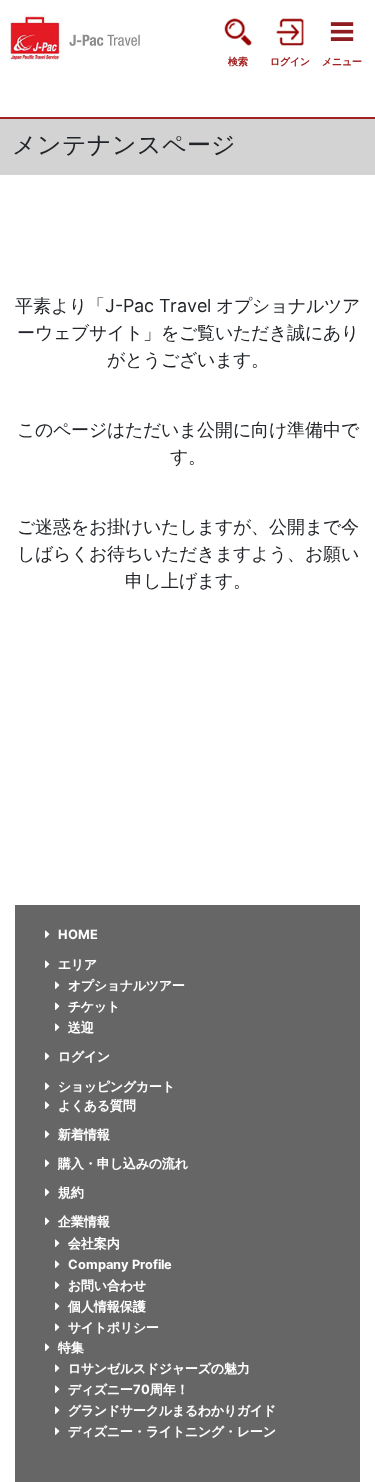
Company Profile (120, 1264)
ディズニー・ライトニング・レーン (172, 1431)
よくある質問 (97, 1105)
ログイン (84, 1056)
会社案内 (94, 1243)
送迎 (81, 1027)
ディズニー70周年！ (128, 1389)
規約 (71, 1192)
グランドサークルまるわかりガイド (172, 1410)
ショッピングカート (116, 1086)
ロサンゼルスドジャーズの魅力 (159, 1368)
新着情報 (84, 1134)
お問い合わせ (107, 1285)
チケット (94, 1006)
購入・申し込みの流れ (123, 1163)
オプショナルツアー (126, 985)
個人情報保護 (107, 1306)
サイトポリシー (113, 1327)
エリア (77, 964)
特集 (71, 1347)
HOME (78, 934)
